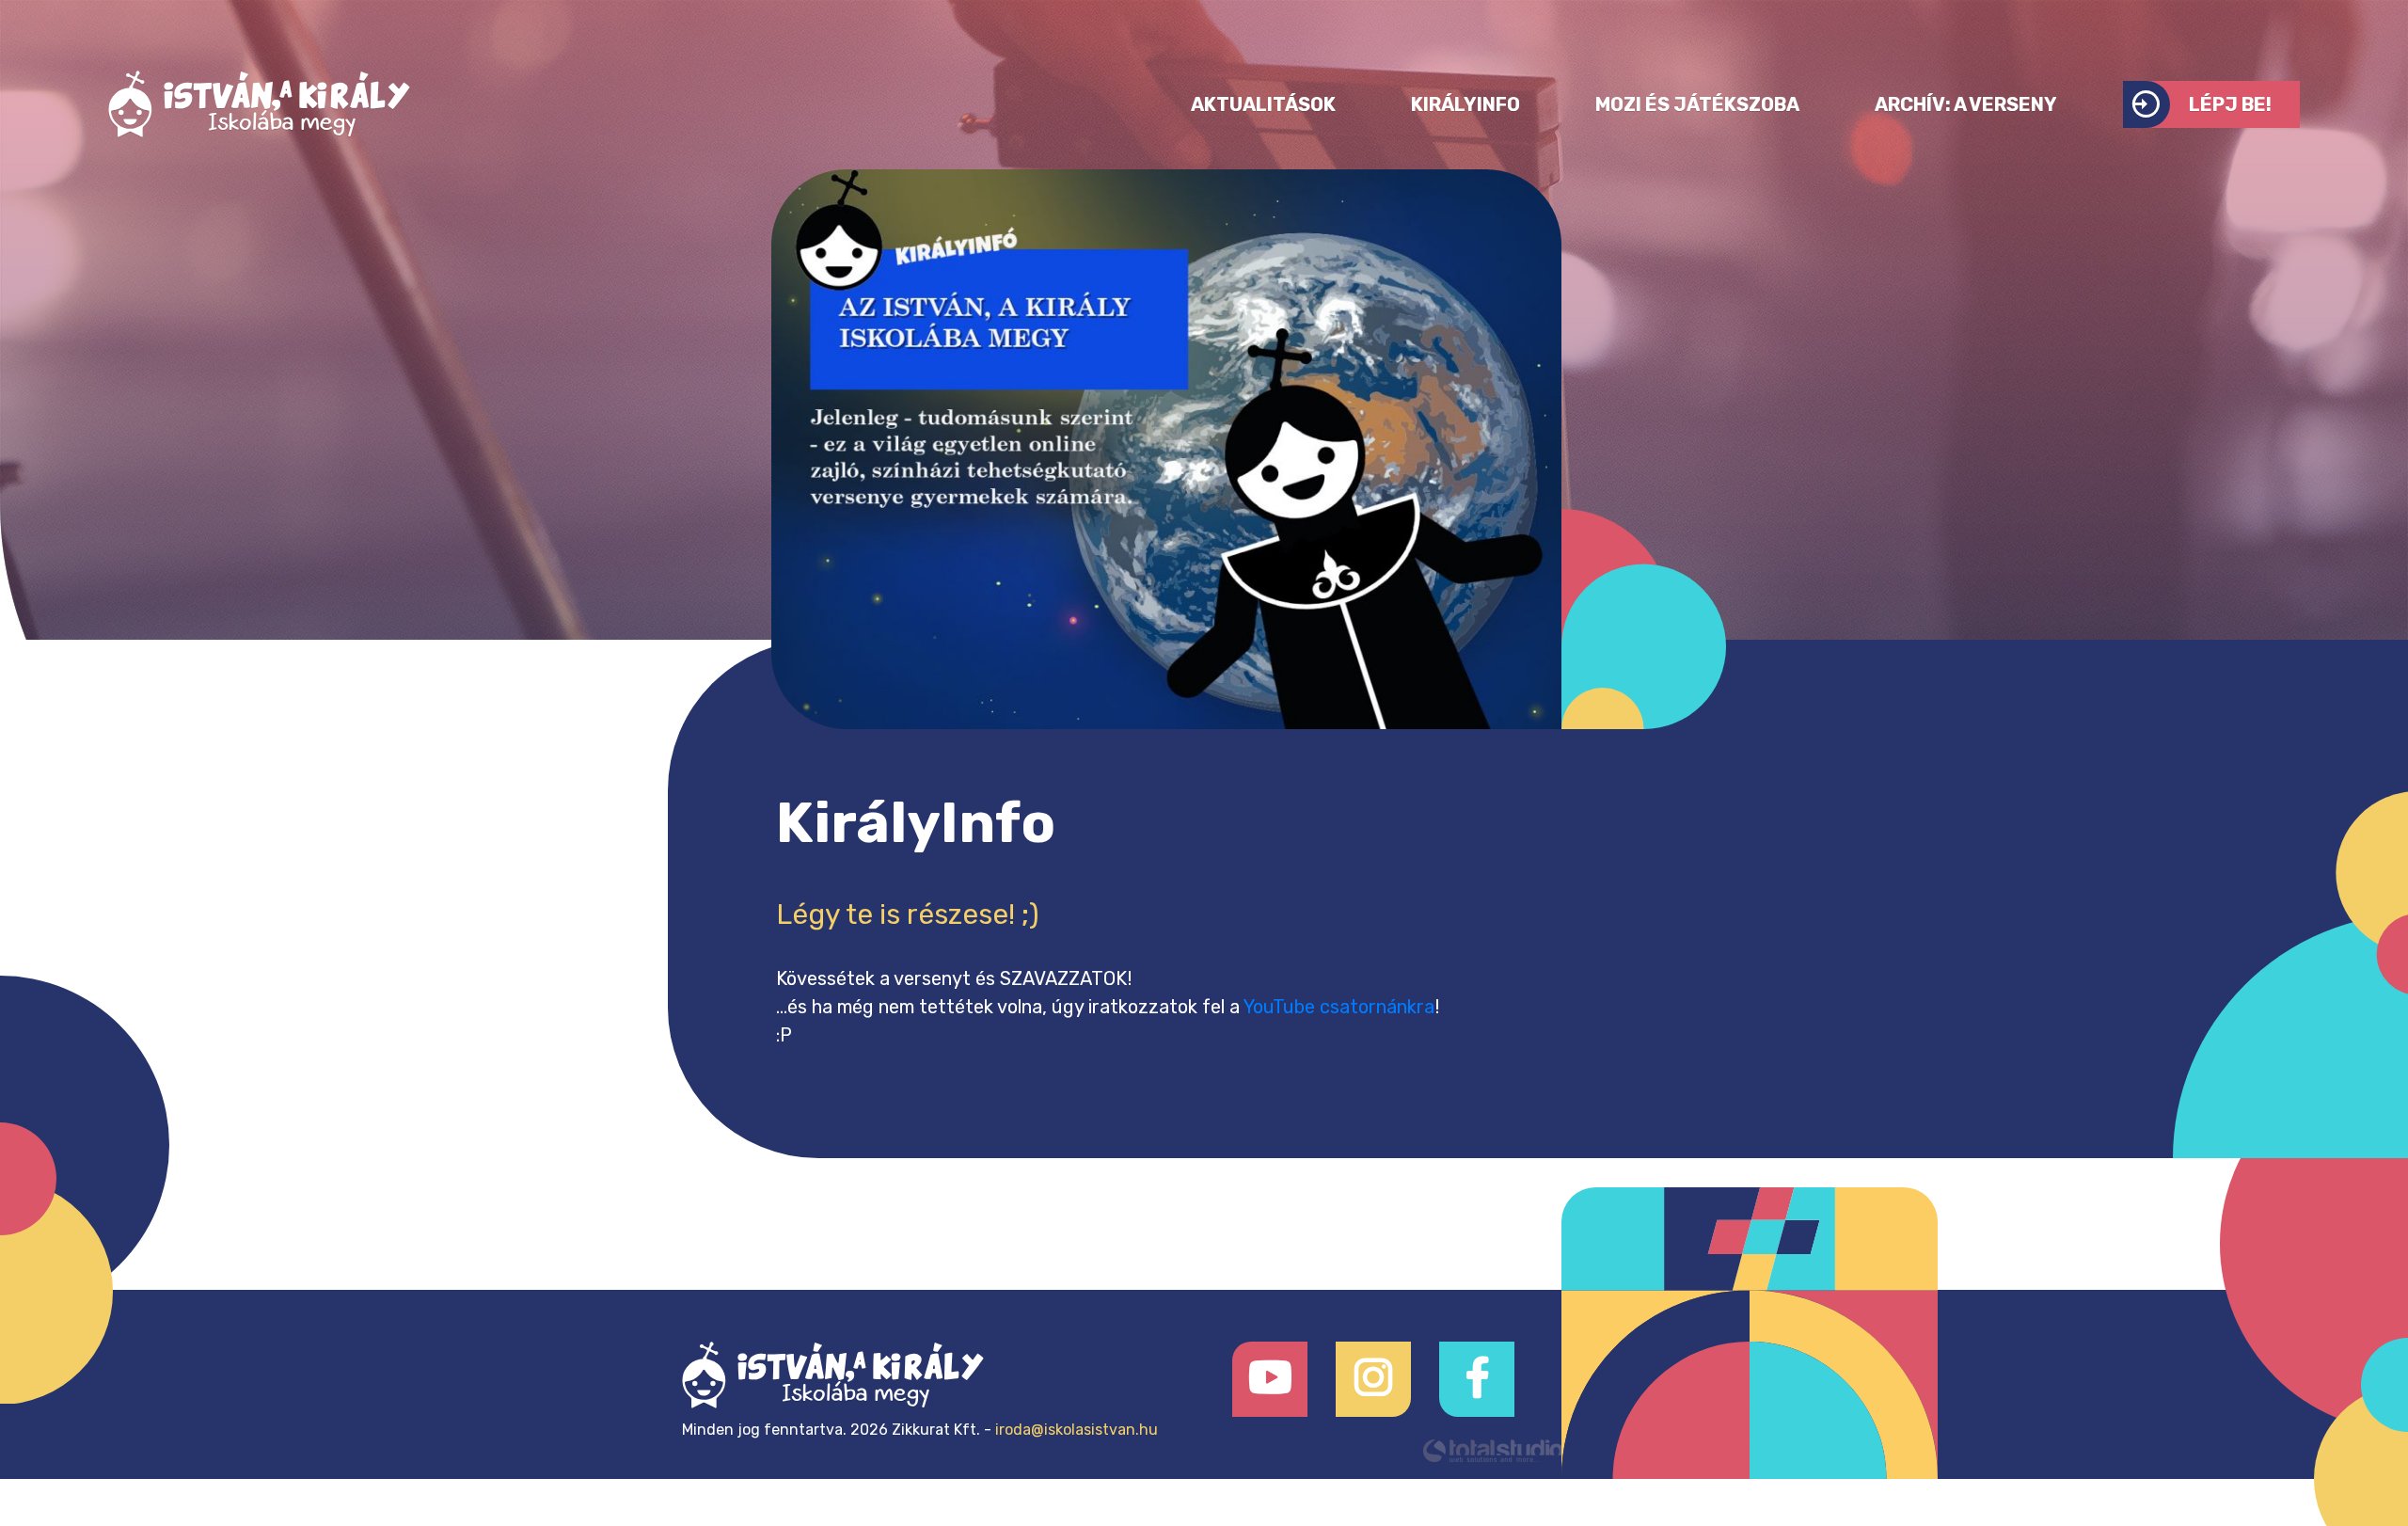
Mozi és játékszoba (1697, 104)
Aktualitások (1263, 104)
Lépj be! (2230, 104)
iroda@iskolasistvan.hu (1077, 1430)
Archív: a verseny (1966, 104)
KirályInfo (1465, 104)
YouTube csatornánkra (1339, 1007)
